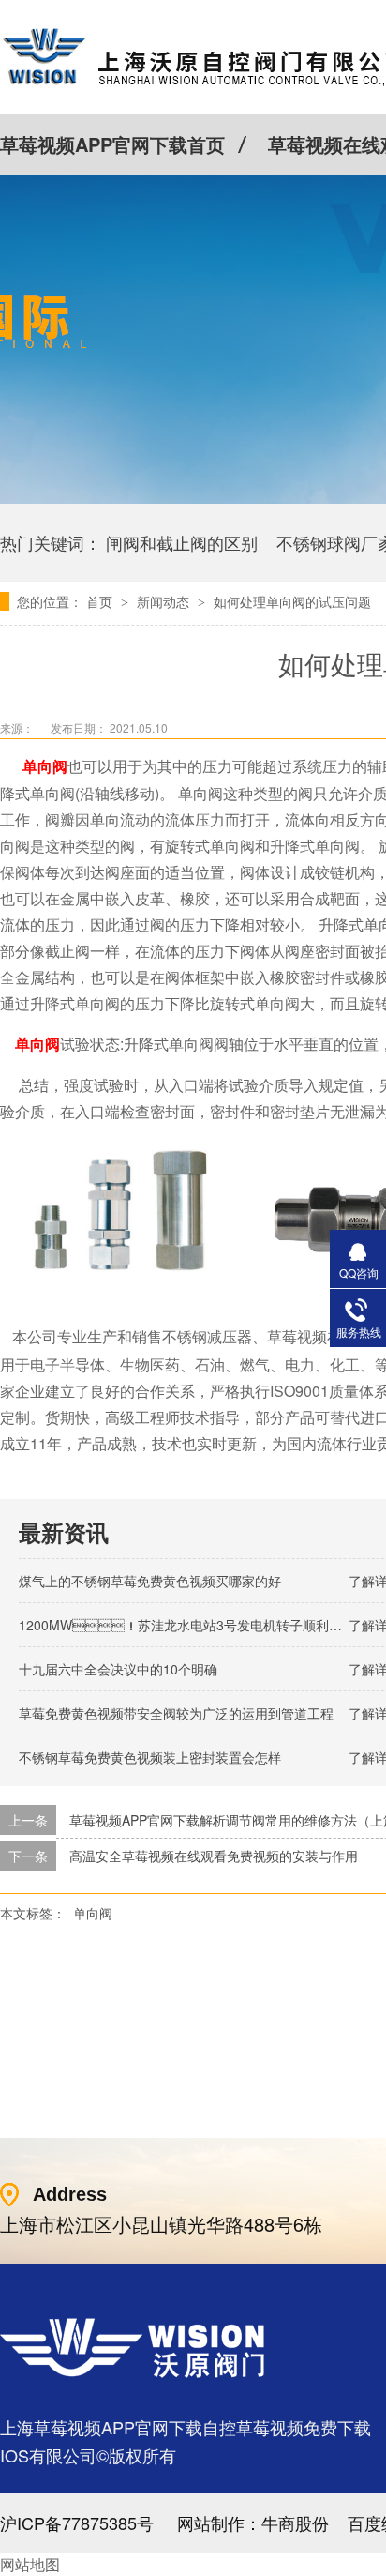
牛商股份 (295, 2523)
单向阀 (93, 1913)
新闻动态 (165, 601)
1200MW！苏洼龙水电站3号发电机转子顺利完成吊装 (200, 1625)
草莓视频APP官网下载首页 (112, 144)
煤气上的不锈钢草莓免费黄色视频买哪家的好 (150, 1581)
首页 (101, 601)
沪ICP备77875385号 (77, 2523)
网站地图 (30, 2564)
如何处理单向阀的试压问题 (292, 601)
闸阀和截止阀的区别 (182, 542)
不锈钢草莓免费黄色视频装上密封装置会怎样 (150, 1757)
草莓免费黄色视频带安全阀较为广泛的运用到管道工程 (176, 1713)
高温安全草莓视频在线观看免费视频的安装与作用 (214, 1856)
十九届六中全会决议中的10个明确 (118, 1669)
